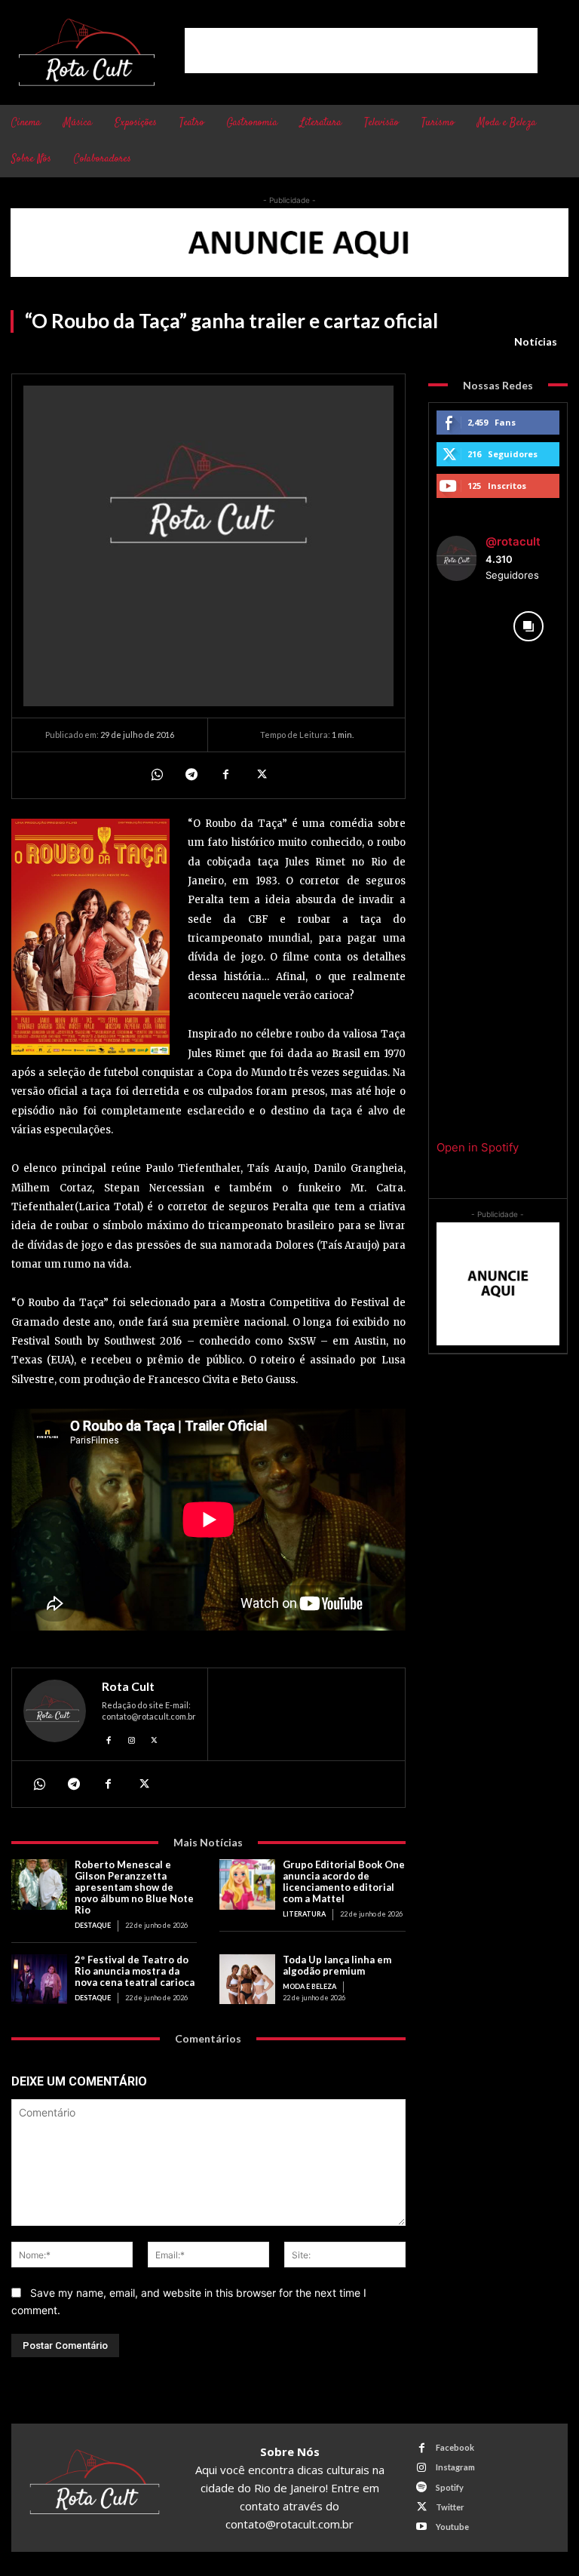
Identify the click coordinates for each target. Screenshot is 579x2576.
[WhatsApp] (156, 775)
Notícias (536, 341)
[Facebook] (225, 775)
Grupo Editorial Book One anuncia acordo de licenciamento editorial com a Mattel (344, 1881)
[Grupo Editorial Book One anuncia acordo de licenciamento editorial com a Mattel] (247, 1884)
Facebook (455, 2447)
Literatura (304, 1914)
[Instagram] (132, 1738)
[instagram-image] (467, 626)
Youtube (452, 2527)
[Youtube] (422, 2527)
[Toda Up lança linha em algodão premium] (247, 1980)
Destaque (93, 1925)
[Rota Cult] (55, 1715)
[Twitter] (260, 775)
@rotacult (513, 541)
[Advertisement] (361, 51)
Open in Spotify (478, 1147)
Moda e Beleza (309, 1986)
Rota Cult (128, 1686)
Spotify (450, 2487)
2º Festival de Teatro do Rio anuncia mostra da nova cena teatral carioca (135, 1971)
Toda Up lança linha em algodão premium (337, 1965)
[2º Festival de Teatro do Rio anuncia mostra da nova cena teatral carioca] (39, 1980)
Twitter (450, 2507)
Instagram (455, 2467)
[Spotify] (422, 2487)
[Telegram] (191, 775)
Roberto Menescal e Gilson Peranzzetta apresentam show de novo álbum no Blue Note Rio (134, 1887)
